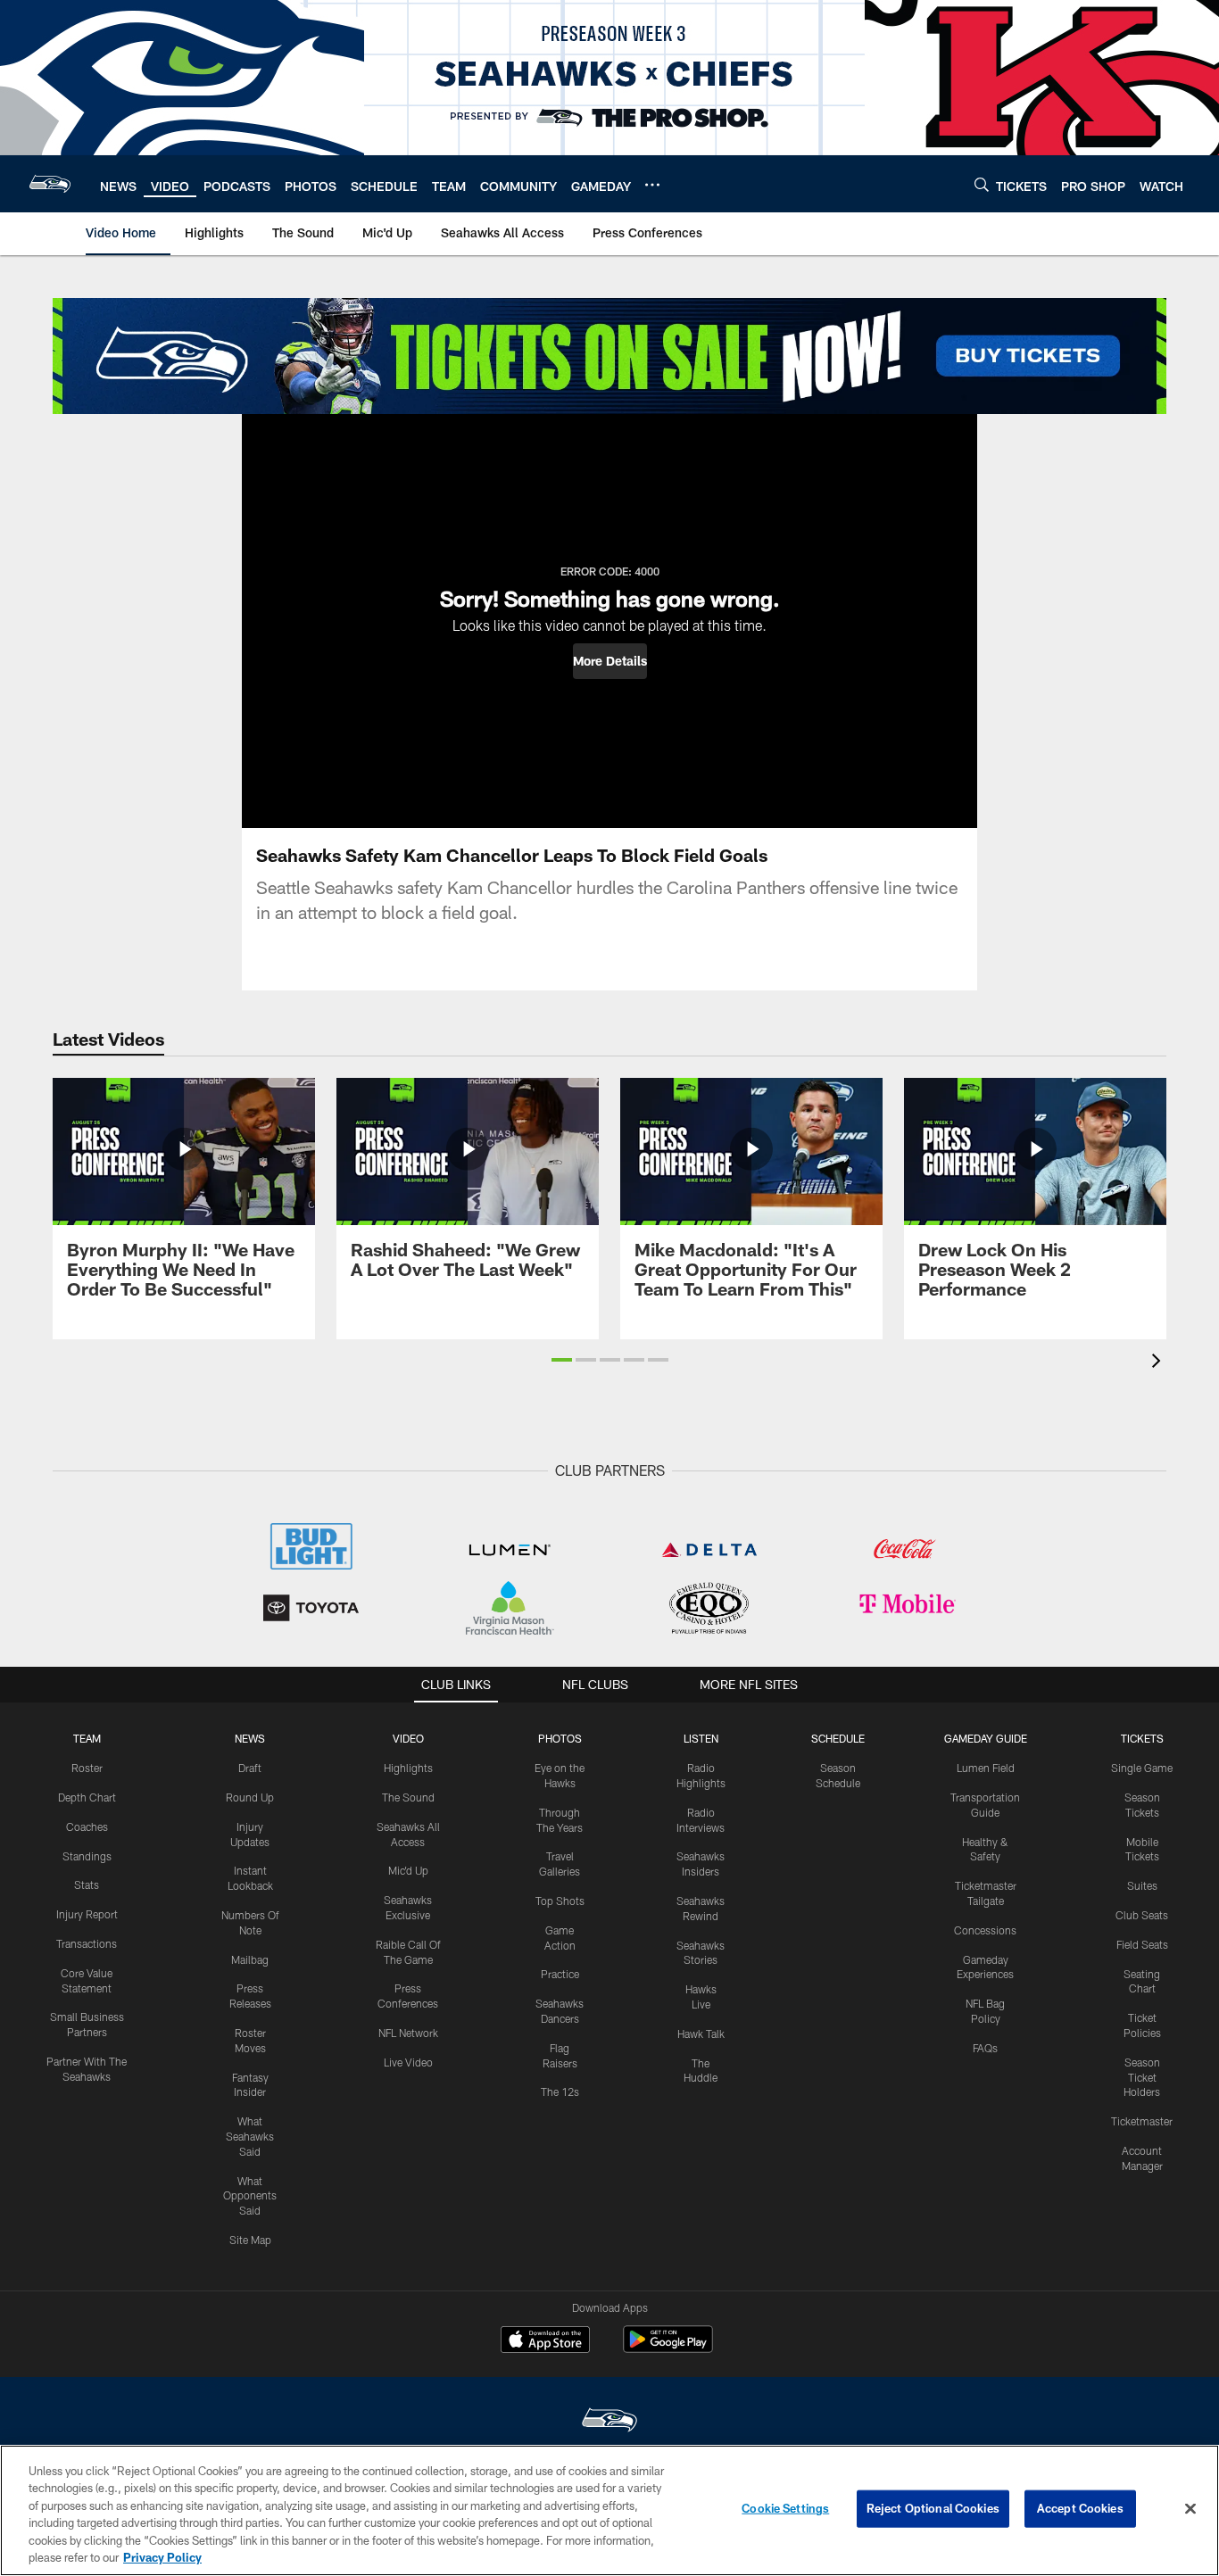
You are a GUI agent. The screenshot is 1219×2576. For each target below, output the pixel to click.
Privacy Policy (162, 2557)
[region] (609, 2510)
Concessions (985, 1930)
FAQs (985, 2048)
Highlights (408, 1768)
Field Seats (1142, 1944)
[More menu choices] (652, 185)
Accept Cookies (1080, 2508)
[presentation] (1159, 1363)
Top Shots (560, 1901)
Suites (1142, 1885)
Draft (250, 1768)
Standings (87, 1856)
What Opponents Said (250, 2196)
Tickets (1142, 1738)
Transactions (87, 1943)
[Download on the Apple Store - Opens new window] (545, 2341)
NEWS (250, 1738)
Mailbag (250, 1959)
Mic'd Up (408, 1870)
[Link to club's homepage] (50, 184)
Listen (701, 1738)
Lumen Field (986, 1768)
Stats (87, 1884)
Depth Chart (87, 1797)
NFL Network (408, 2033)
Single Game (1142, 1768)
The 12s (560, 2091)
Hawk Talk (701, 2033)
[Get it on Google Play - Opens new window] (668, 2348)
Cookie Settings (785, 2508)
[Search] (982, 184)
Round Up (250, 1797)
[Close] (1190, 2509)
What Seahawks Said (250, 2136)
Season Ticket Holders (1142, 2077)
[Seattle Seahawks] (609, 2422)
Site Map (250, 2240)
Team (87, 1738)
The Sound (408, 1797)
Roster (87, 1768)
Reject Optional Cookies (933, 2508)
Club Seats (1142, 1915)
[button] (610, 661)
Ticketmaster (1142, 2121)
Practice (560, 1974)
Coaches (87, 1826)
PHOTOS (560, 1738)
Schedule (838, 1738)
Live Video (408, 2062)
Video (408, 1738)
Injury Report (87, 1914)
